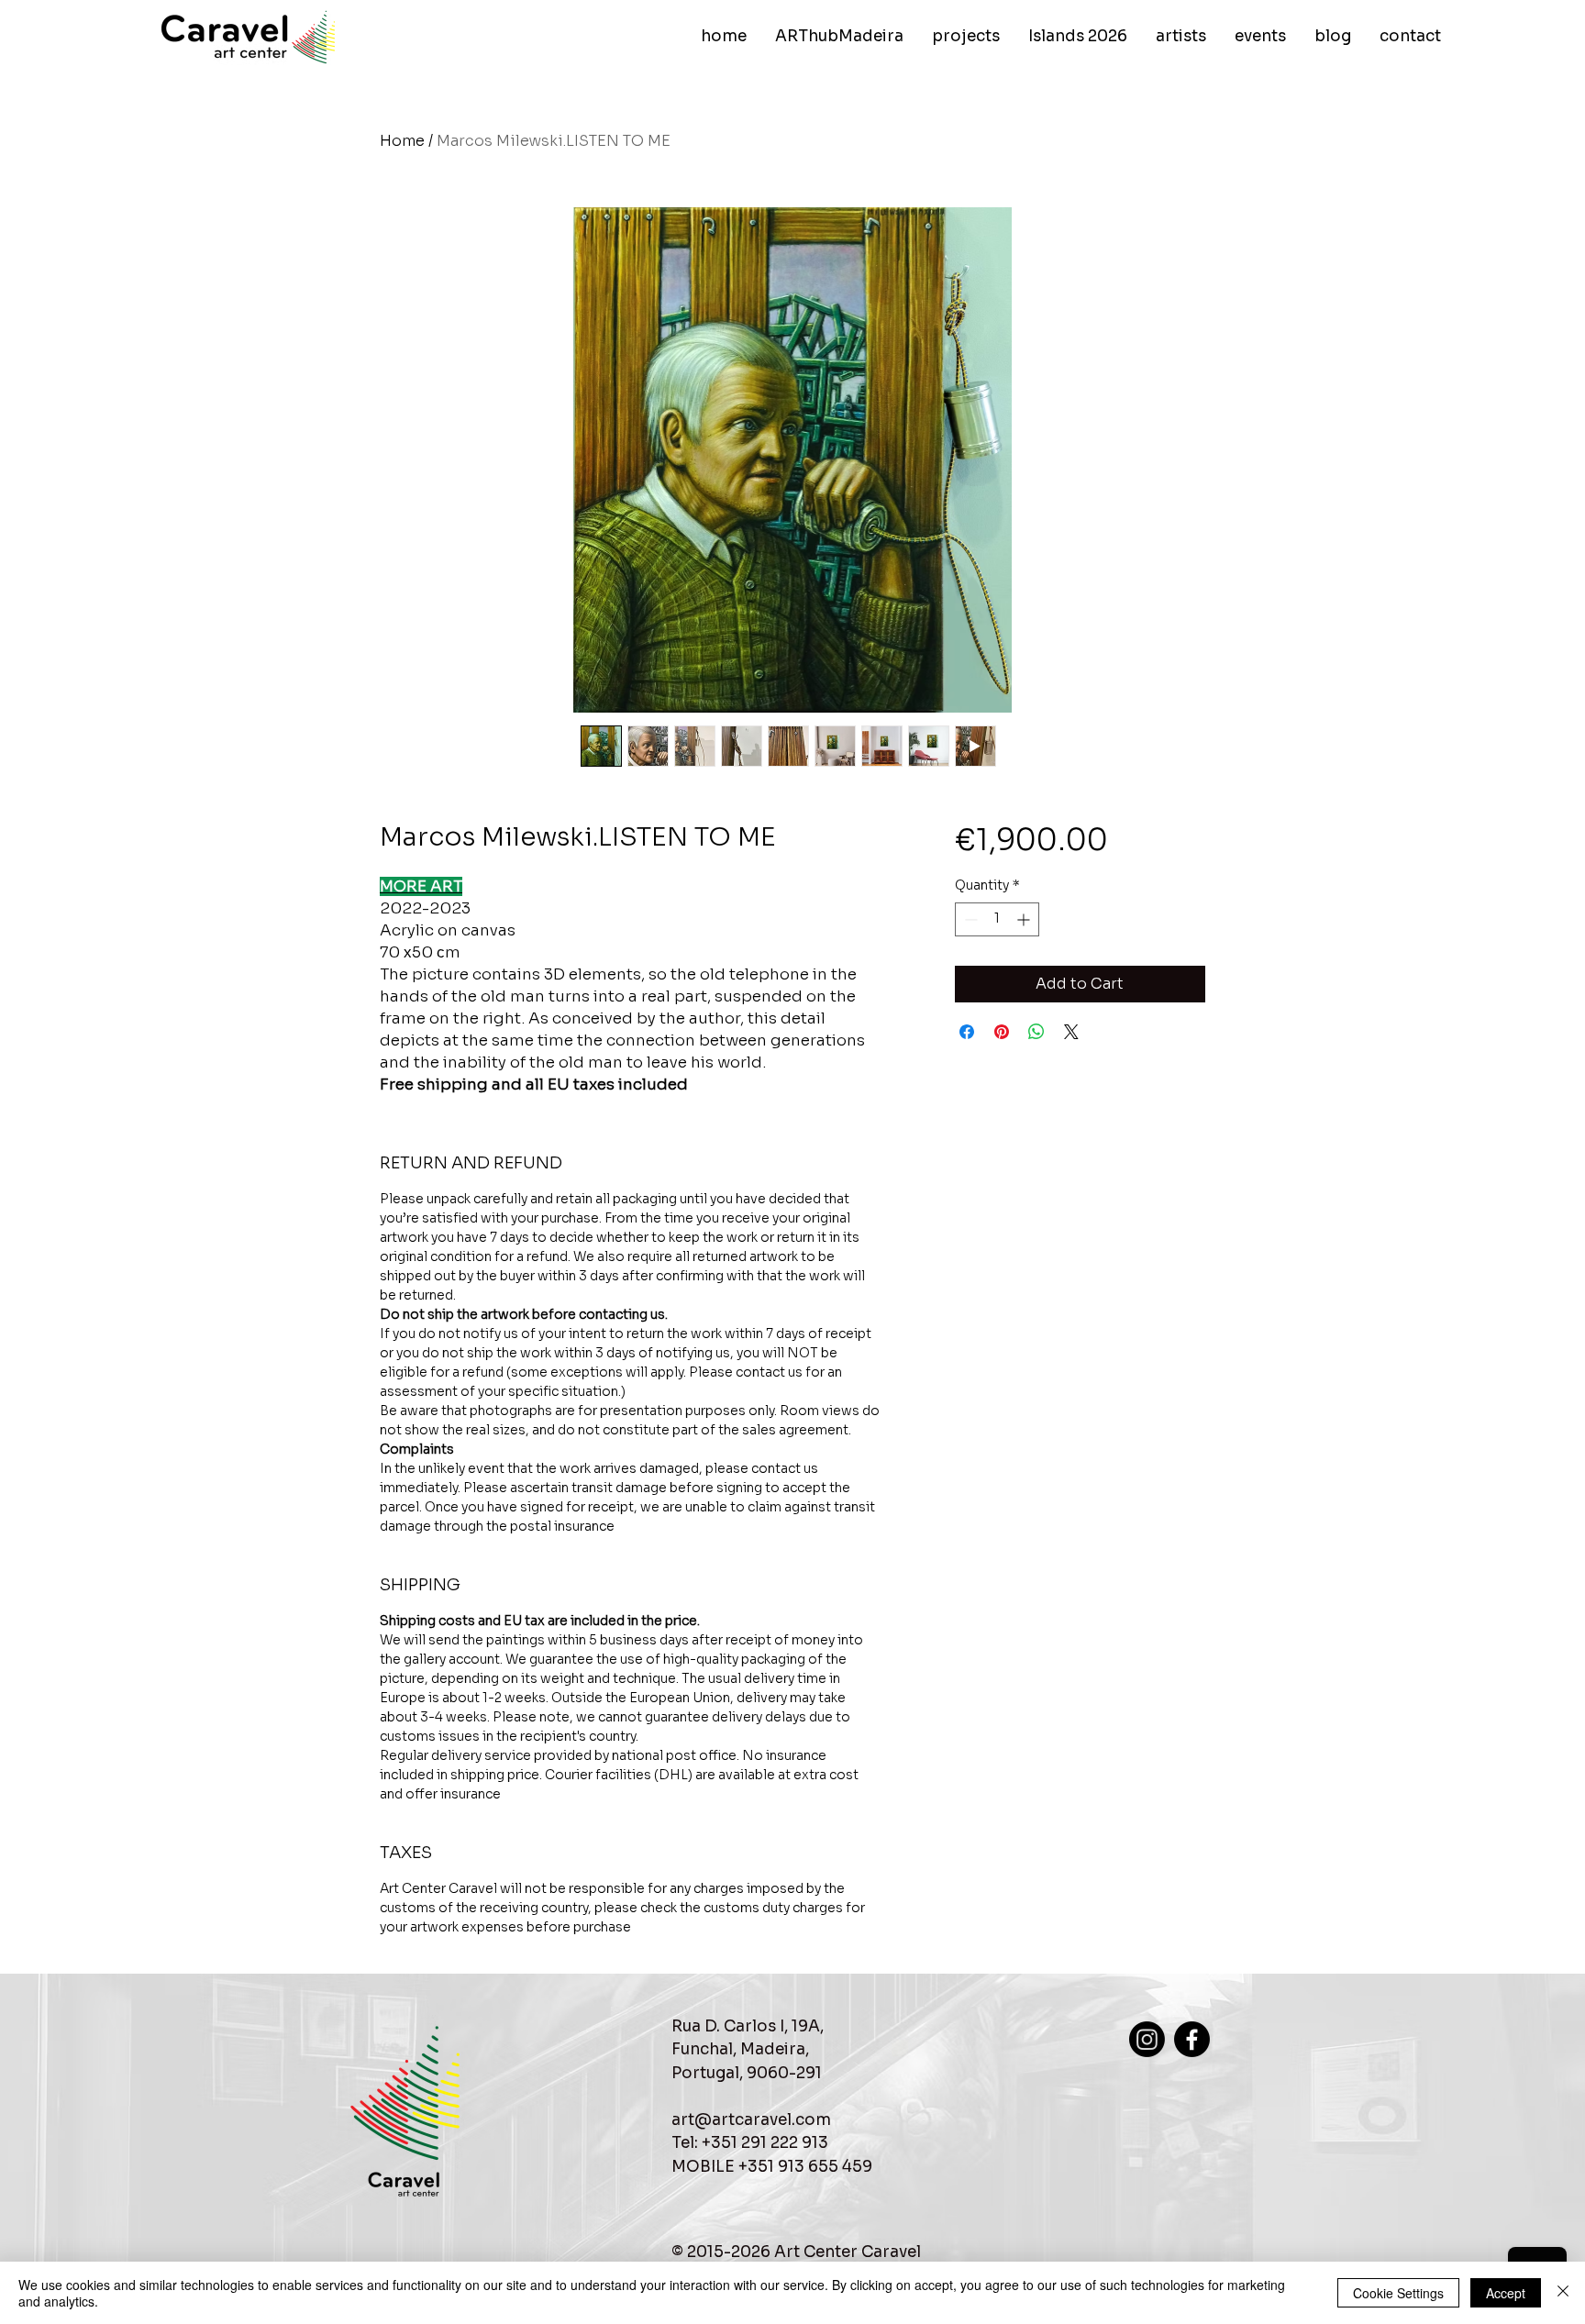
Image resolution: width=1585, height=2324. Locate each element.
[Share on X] (1071, 1032)
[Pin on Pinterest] (1002, 1032)
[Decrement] (969, 919)
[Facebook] (1192, 2039)
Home (402, 141)
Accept (1506, 2293)
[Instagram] (1147, 2039)
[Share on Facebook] (967, 1032)
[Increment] (1025, 919)
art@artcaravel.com (751, 2120)
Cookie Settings (1398, 2293)
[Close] (1563, 2293)
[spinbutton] (997, 919)
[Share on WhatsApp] (1036, 1032)
